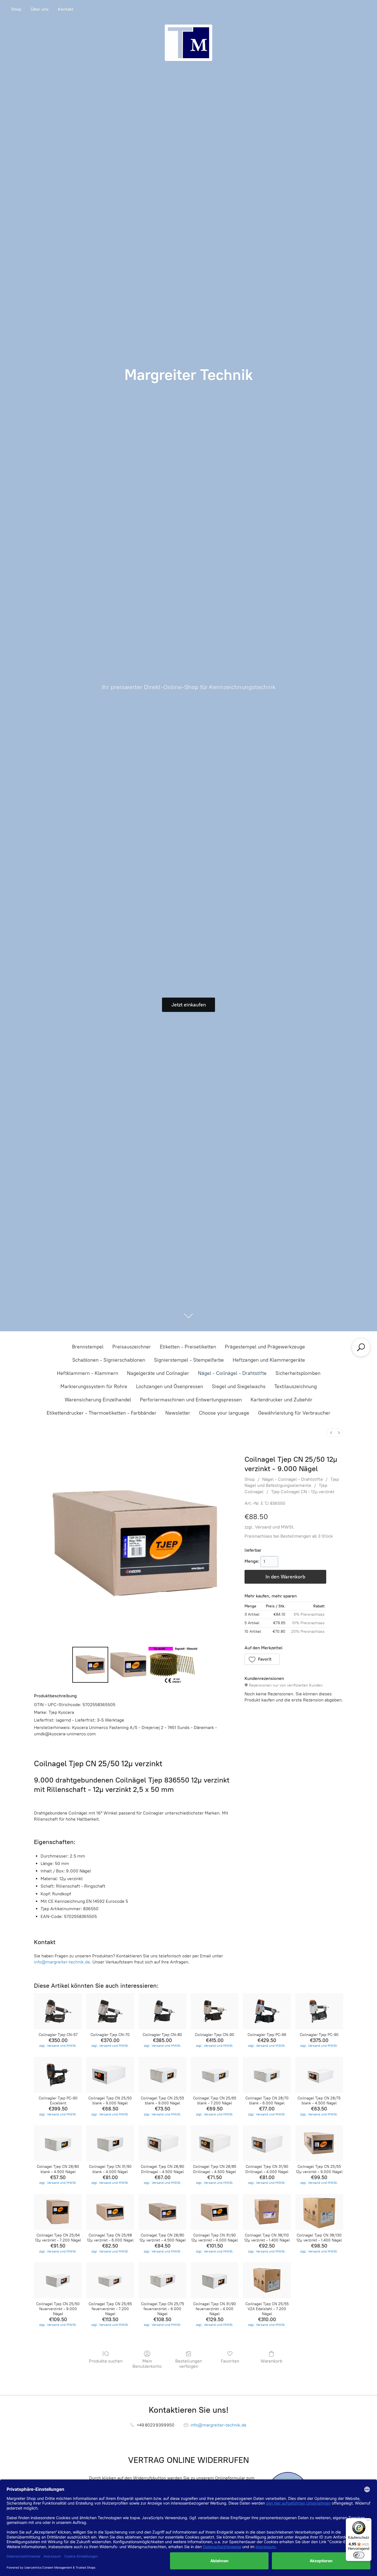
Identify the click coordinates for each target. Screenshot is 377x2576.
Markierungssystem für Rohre (94, 1386)
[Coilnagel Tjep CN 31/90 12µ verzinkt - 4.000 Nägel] (215, 2212)
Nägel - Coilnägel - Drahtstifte (232, 1373)
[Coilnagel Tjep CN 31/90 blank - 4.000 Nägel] (110, 2143)
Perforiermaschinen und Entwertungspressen (191, 1400)
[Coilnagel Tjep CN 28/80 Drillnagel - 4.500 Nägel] (162, 2143)
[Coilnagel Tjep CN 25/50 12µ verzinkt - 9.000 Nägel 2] (173, 1665)
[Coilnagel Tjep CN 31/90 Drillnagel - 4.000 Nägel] (267, 2143)
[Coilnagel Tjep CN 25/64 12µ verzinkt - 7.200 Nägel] (58, 2212)
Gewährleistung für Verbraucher (294, 1413)
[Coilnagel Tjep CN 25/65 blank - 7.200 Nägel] (215, 2075)
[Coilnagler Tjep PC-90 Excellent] (58, 2075)
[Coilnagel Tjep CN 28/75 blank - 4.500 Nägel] (319, 2075)
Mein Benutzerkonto (147, 2364)
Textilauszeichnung (296, 1386)
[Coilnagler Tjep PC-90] (319, 2011)
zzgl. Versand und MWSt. (270, 1527)
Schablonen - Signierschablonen (109, 1360)
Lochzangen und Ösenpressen (170, 1386)
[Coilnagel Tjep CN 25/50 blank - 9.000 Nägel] (110, 2075)
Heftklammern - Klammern (87, 1373)
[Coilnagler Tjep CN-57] (58, 2011)
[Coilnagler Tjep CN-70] (110, 2011)
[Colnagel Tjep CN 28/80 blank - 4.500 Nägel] (58, 2143)
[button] (262, 1659)
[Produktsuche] (361, 1347)
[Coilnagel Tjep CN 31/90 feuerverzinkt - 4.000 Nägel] (215, 2280)
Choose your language (224, 1413)
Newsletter (178, 1413)
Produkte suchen (106, 2361)
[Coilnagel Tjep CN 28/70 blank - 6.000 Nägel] (267, 2075)
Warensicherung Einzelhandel (98, 1400)
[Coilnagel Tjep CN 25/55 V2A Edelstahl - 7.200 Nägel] (267, 2280)
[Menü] (368, 2521)
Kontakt (66, 9)
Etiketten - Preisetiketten (188, 1347)
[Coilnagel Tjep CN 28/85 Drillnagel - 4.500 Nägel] (215, 2143)
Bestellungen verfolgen (189, 2364)
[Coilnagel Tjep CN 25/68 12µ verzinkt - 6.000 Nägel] (110, 2212)
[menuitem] (331, 1433)
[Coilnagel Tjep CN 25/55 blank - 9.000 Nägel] (162, 2075)
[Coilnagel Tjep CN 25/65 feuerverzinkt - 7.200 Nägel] (110, 2280)
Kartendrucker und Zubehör (282, 1400)
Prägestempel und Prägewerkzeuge (265, 1347)
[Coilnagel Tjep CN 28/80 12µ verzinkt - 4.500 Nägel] (162, 2212)
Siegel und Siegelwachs (239, 1386)
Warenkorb (271, 2361)
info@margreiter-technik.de (62, 1962)
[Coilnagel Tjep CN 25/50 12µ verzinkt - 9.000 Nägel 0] (90, 1665)
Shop (16, 9)
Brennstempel (88, 1347)
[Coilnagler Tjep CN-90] (215, 2011)
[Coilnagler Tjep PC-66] (267, 2011)
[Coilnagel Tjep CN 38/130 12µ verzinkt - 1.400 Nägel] (319, 2212)
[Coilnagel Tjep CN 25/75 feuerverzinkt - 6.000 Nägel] (162, 2280)
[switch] (359, 2555)
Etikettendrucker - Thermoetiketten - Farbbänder (102, 1413)
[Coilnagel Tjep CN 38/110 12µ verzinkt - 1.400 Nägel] (267, 2212)
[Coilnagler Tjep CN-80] (162, 2011)
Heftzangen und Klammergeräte (269, 1360)
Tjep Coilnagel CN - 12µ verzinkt (303, 1492)
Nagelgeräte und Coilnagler (158, 1373)
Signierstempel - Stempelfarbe (189, 1360)
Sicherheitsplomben (298, 1373)
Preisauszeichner (132, 1347)
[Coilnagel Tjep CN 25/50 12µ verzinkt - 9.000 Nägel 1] (128, 1665)
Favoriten (230, 2361)
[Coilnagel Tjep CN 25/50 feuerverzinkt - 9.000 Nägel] (58, 2280)
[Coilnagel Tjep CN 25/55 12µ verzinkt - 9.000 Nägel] (319, 2143)
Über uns (40, 9)
